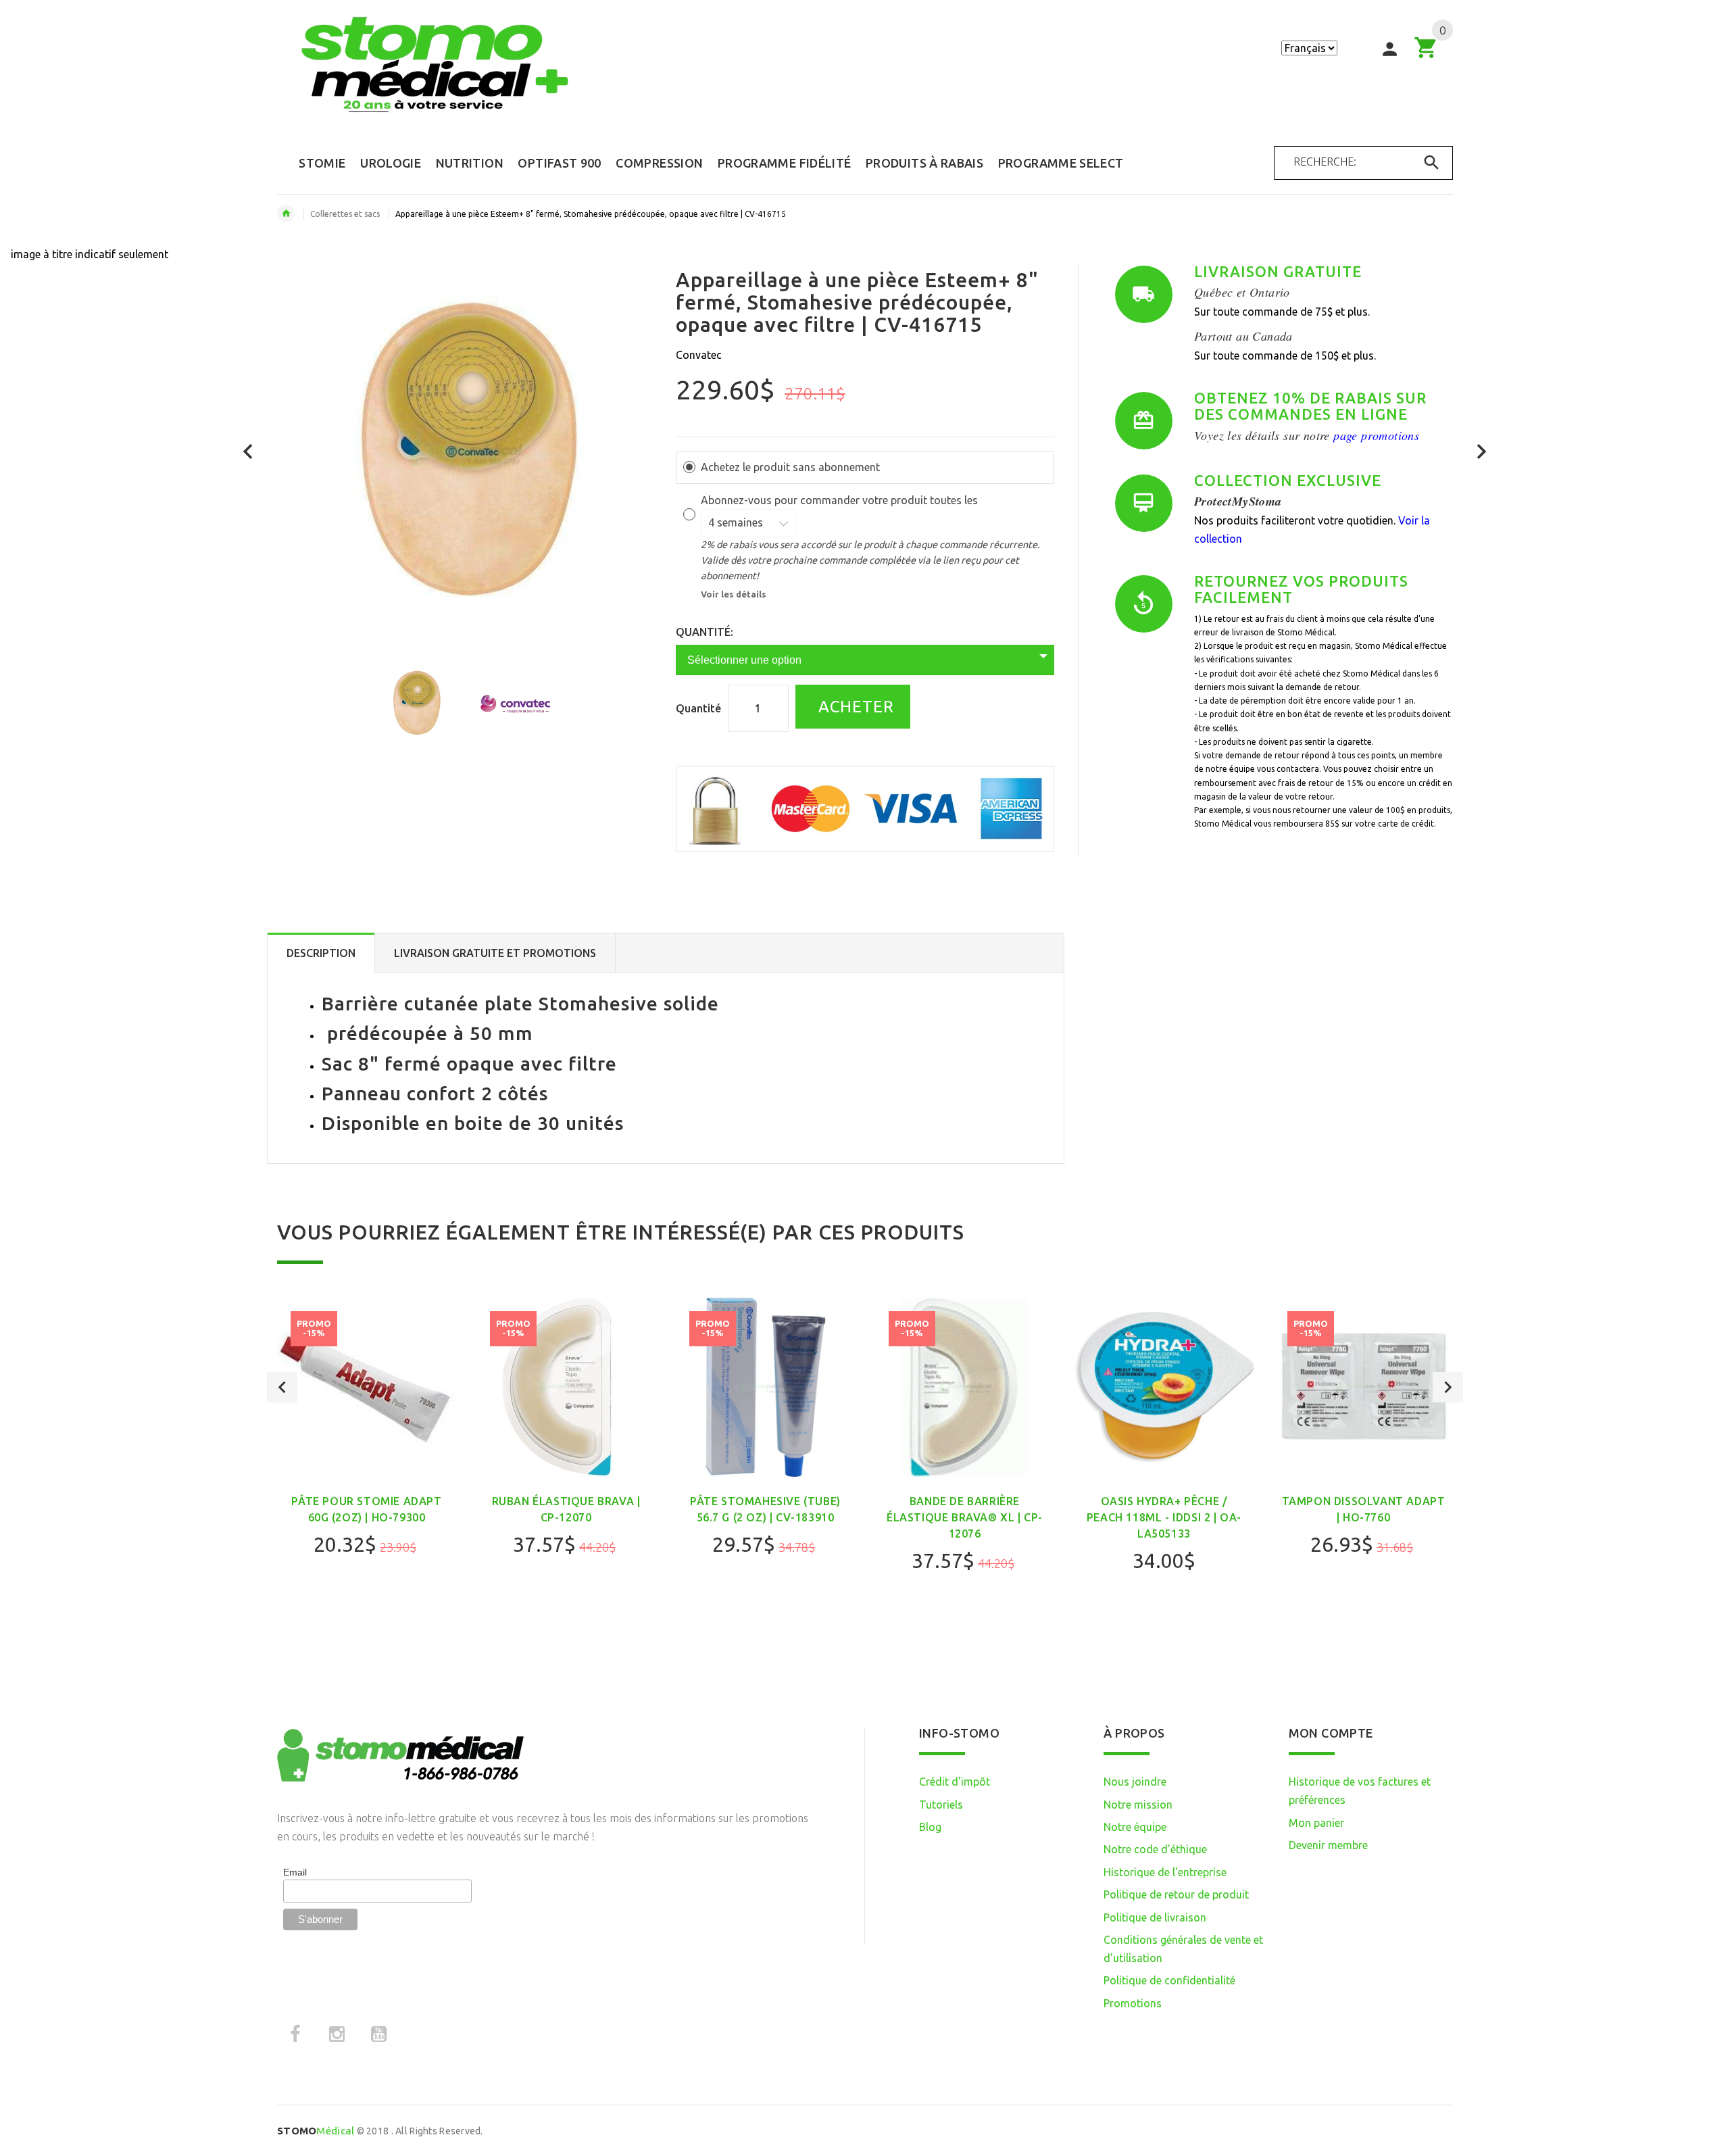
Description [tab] (321, 953)
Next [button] (1448, 1387)
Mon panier (1316, 1823)
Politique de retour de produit (1176, 1894)
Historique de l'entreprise (1165, 1872)
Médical (316, 2131)
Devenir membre (1328, 1845)
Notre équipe (1135, 1827)
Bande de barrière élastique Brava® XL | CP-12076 (965, 1517)
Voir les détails (734, 594)
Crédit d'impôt (955, 1782)
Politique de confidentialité (1169, 1980)
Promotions (1133, 2003)
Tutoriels (941, 1805)
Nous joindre (1135, 1782)
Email (295, 1872)
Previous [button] (282, 1387)
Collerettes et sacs (345, 214)
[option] (416, 704)
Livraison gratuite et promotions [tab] (495, 953)
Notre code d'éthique (1155, 1849)
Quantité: (705, 632)
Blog (930, 1827)
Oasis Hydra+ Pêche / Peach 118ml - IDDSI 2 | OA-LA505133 (1164, 1517)
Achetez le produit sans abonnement (790, 467)
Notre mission (1138, 1805)
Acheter (854, 707)
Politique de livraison (1155, 1917)
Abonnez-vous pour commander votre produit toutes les (841, 500)
